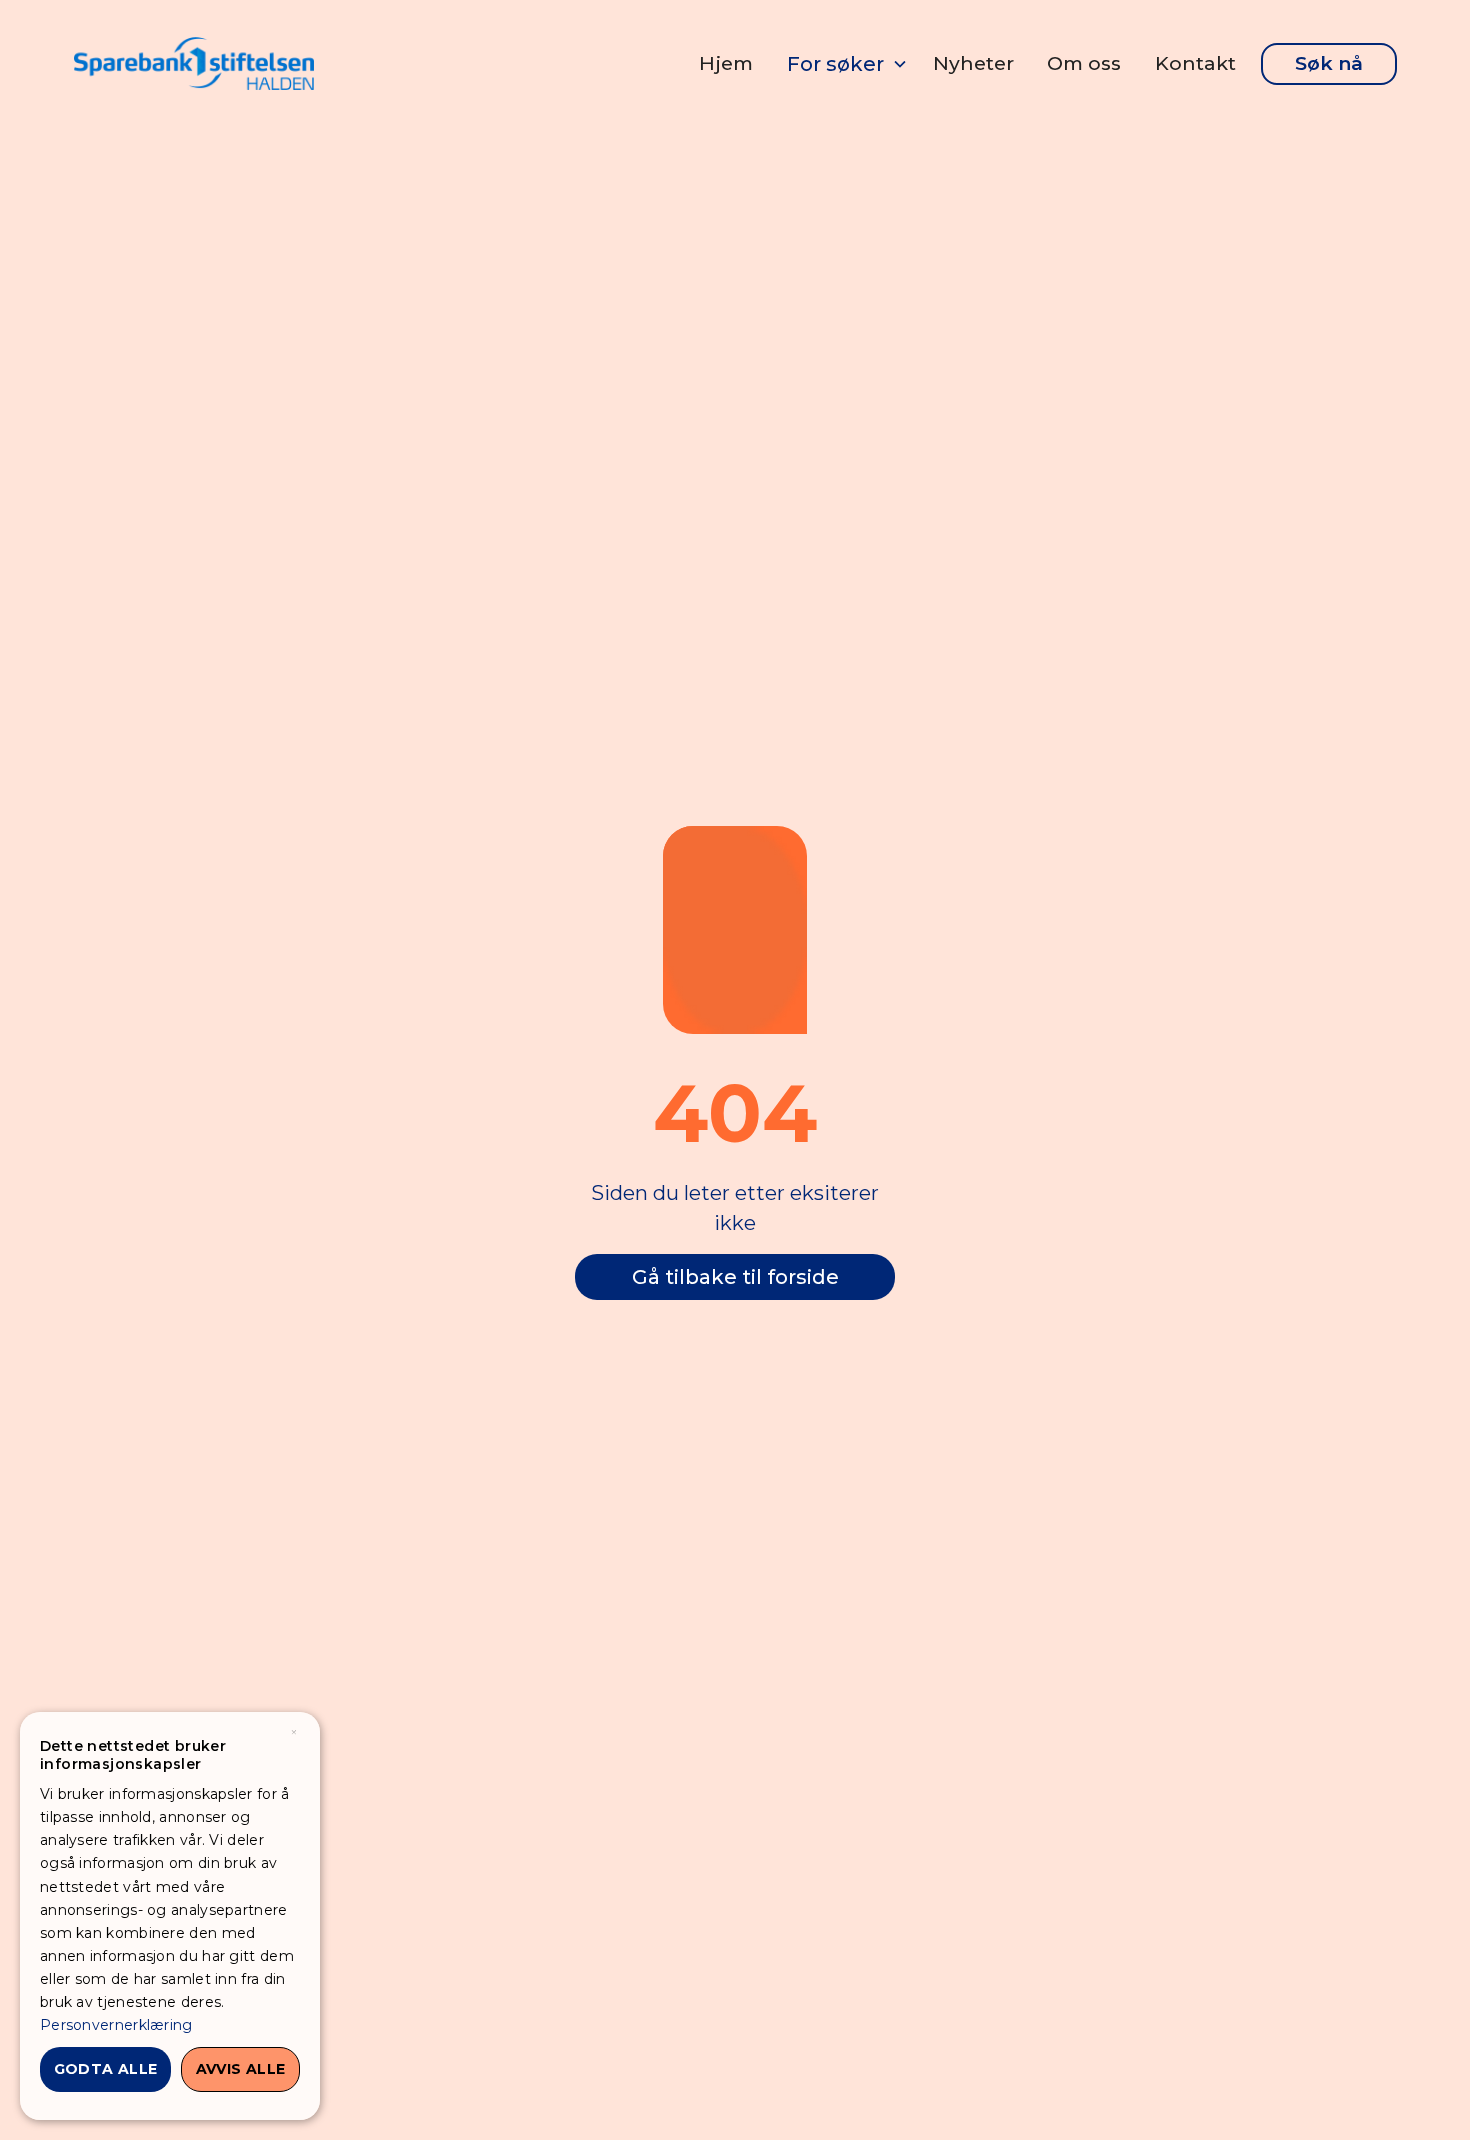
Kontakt (1195, 63)
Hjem (726, 63)
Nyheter (973, 63)
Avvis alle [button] (241, 2069)
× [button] (294, 1733)
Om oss (1084, 63)
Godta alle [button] (106, 2069)
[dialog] (170, 1916)
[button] (843, 64)
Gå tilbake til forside (735, 1277)
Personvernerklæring (116, 2025)
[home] (194, 63)
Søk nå (1329, 63)
